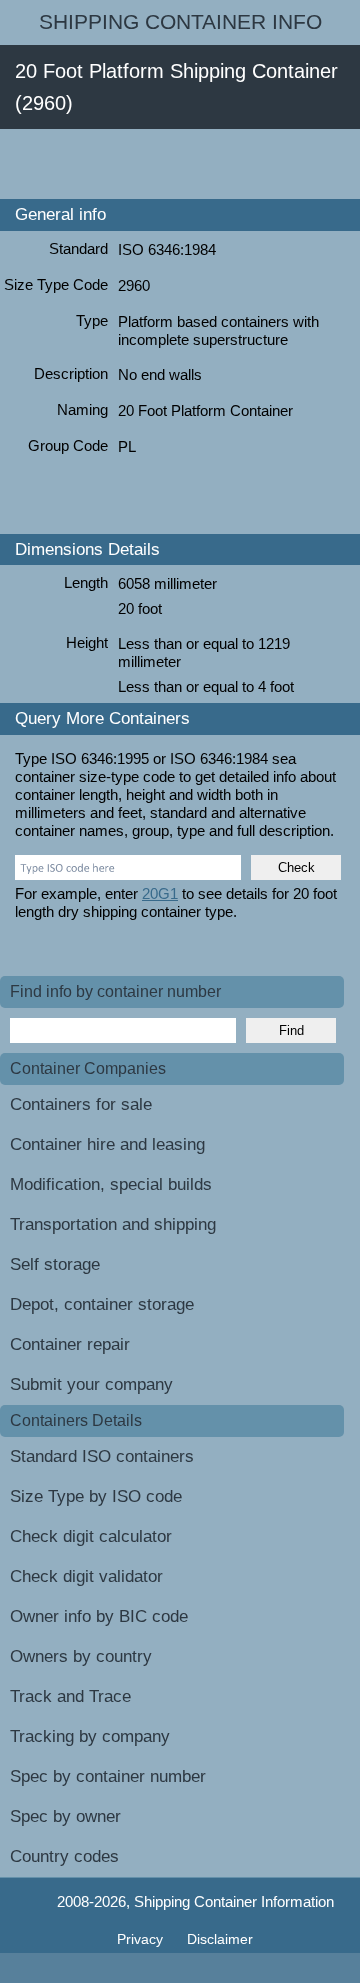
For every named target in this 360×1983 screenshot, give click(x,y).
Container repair (70, 1344)
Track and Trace (70, 1696)
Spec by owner (65, 1816)
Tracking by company (90, 1736)
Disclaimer (220, 1939)
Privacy (142, 1939)
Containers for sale (81, 1104)
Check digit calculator (91, 1536)
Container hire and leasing (107, 1144)
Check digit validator (86, 1576)
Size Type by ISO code (96, 1496)
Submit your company (91, 1384)
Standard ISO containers (102, 1456)
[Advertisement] (180, 164)
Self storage (55, 1264)
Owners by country (81, 1656)
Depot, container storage (102, 1304)
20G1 (160, 893)
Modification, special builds (111, 1184)
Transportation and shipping (113, 1224)
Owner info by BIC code (99, 1616)
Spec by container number (108, 1776)
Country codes (64, 1856)
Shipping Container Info (180, 22)
